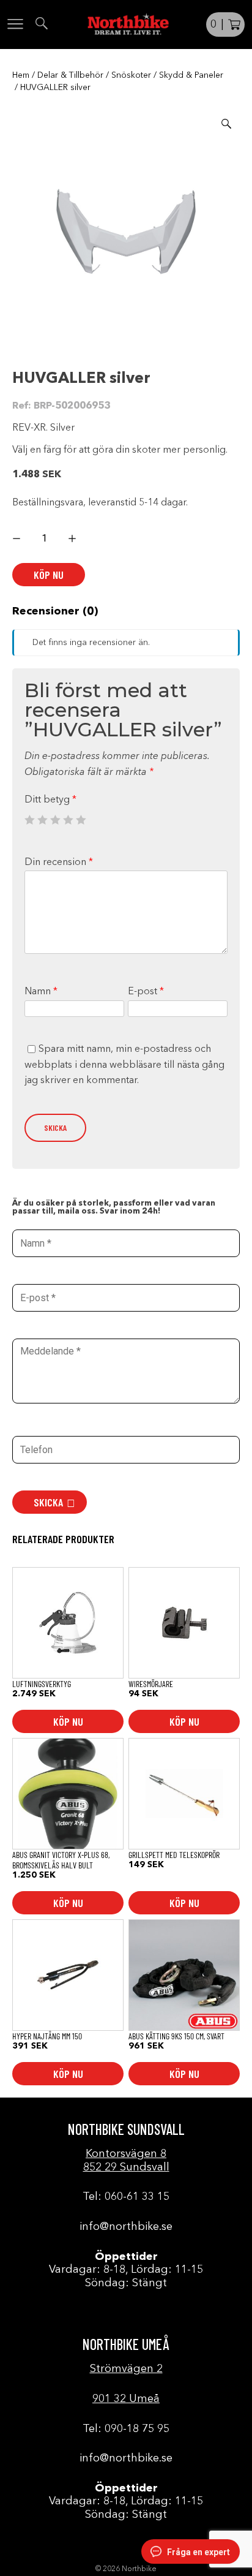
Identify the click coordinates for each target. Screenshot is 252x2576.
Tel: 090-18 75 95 (126, 2429)
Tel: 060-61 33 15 (126, 2197)
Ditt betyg (50, 800)
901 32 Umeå (126, 2399)
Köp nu (49, 575)
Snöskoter (131, 75)
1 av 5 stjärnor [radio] (29, 820)
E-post (146, 992)
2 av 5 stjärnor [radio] (42, 820)
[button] (226, 124)
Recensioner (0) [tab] (55, 611)
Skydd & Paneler (191, 75)
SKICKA (48, 1502)
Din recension (59, 863)
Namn (41, 992)
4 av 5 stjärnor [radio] (68, 820)
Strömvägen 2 (126, 2369)
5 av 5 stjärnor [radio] (81, 820)
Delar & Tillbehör (70, 75)
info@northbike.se (126, 2227)
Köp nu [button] (68, 1721)
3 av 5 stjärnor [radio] (55, 820)
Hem (21, 75)
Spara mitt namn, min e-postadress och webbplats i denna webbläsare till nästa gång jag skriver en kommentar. (124, 1065)
